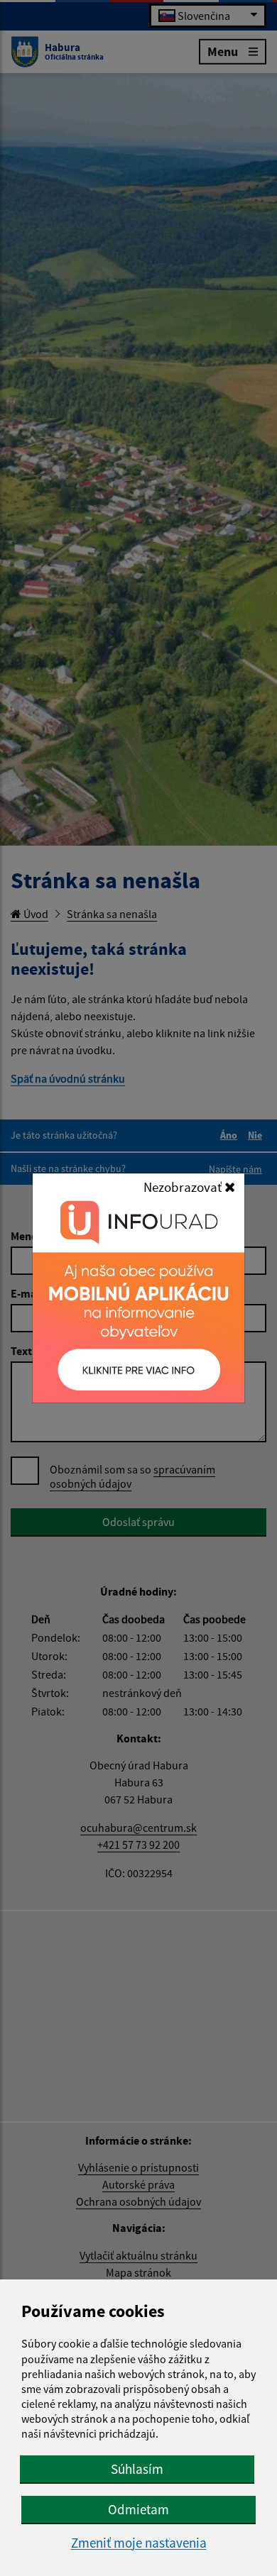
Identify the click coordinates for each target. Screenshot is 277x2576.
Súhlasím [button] (137, 2469)
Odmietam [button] (138, 2509)
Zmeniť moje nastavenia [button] (139, 2543)
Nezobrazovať (184, 1187)
